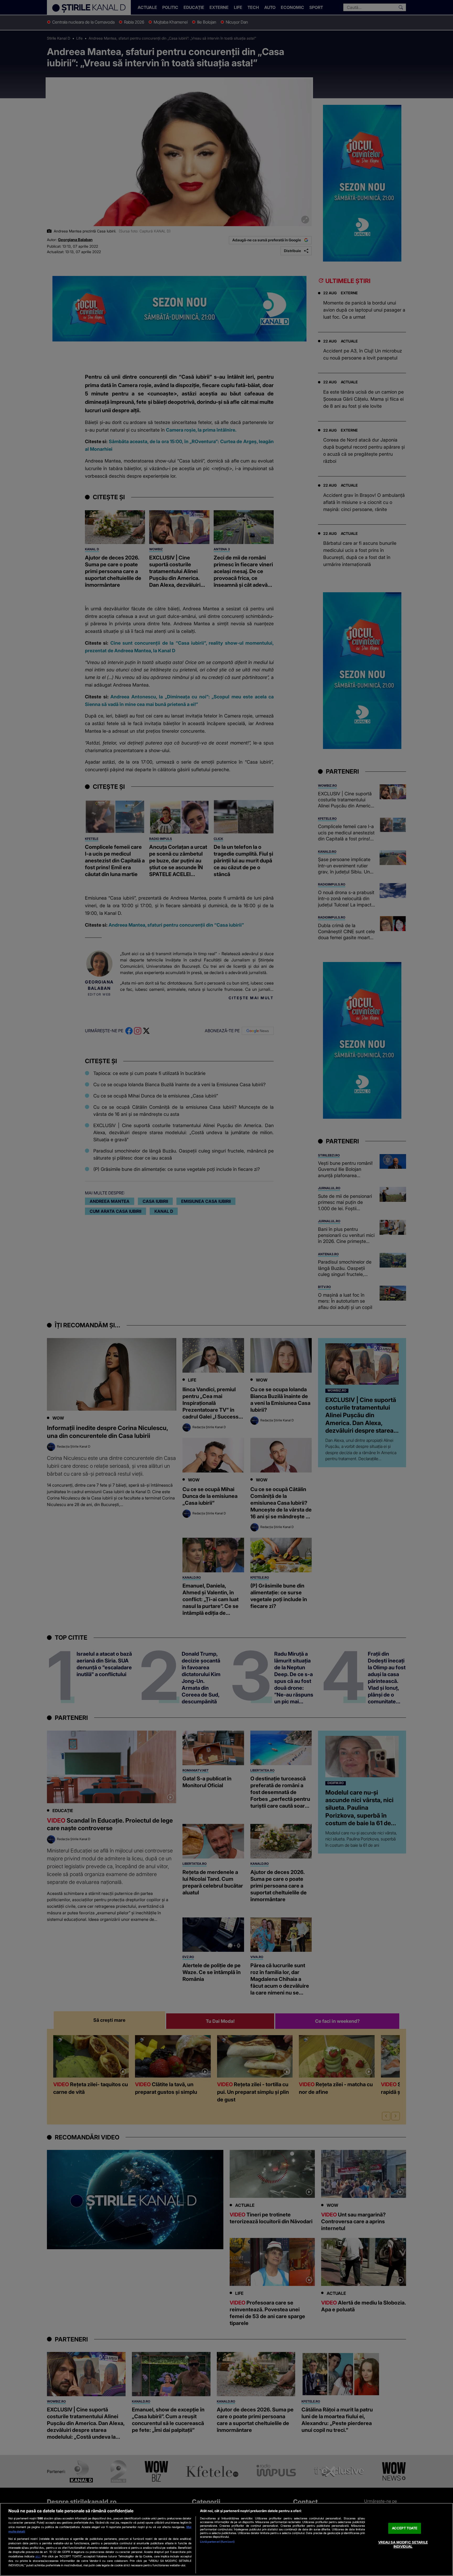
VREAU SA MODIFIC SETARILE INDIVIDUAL (403, 2544)
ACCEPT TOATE (405, 2528)
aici (38, 2556)
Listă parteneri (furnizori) (217, 2542)
